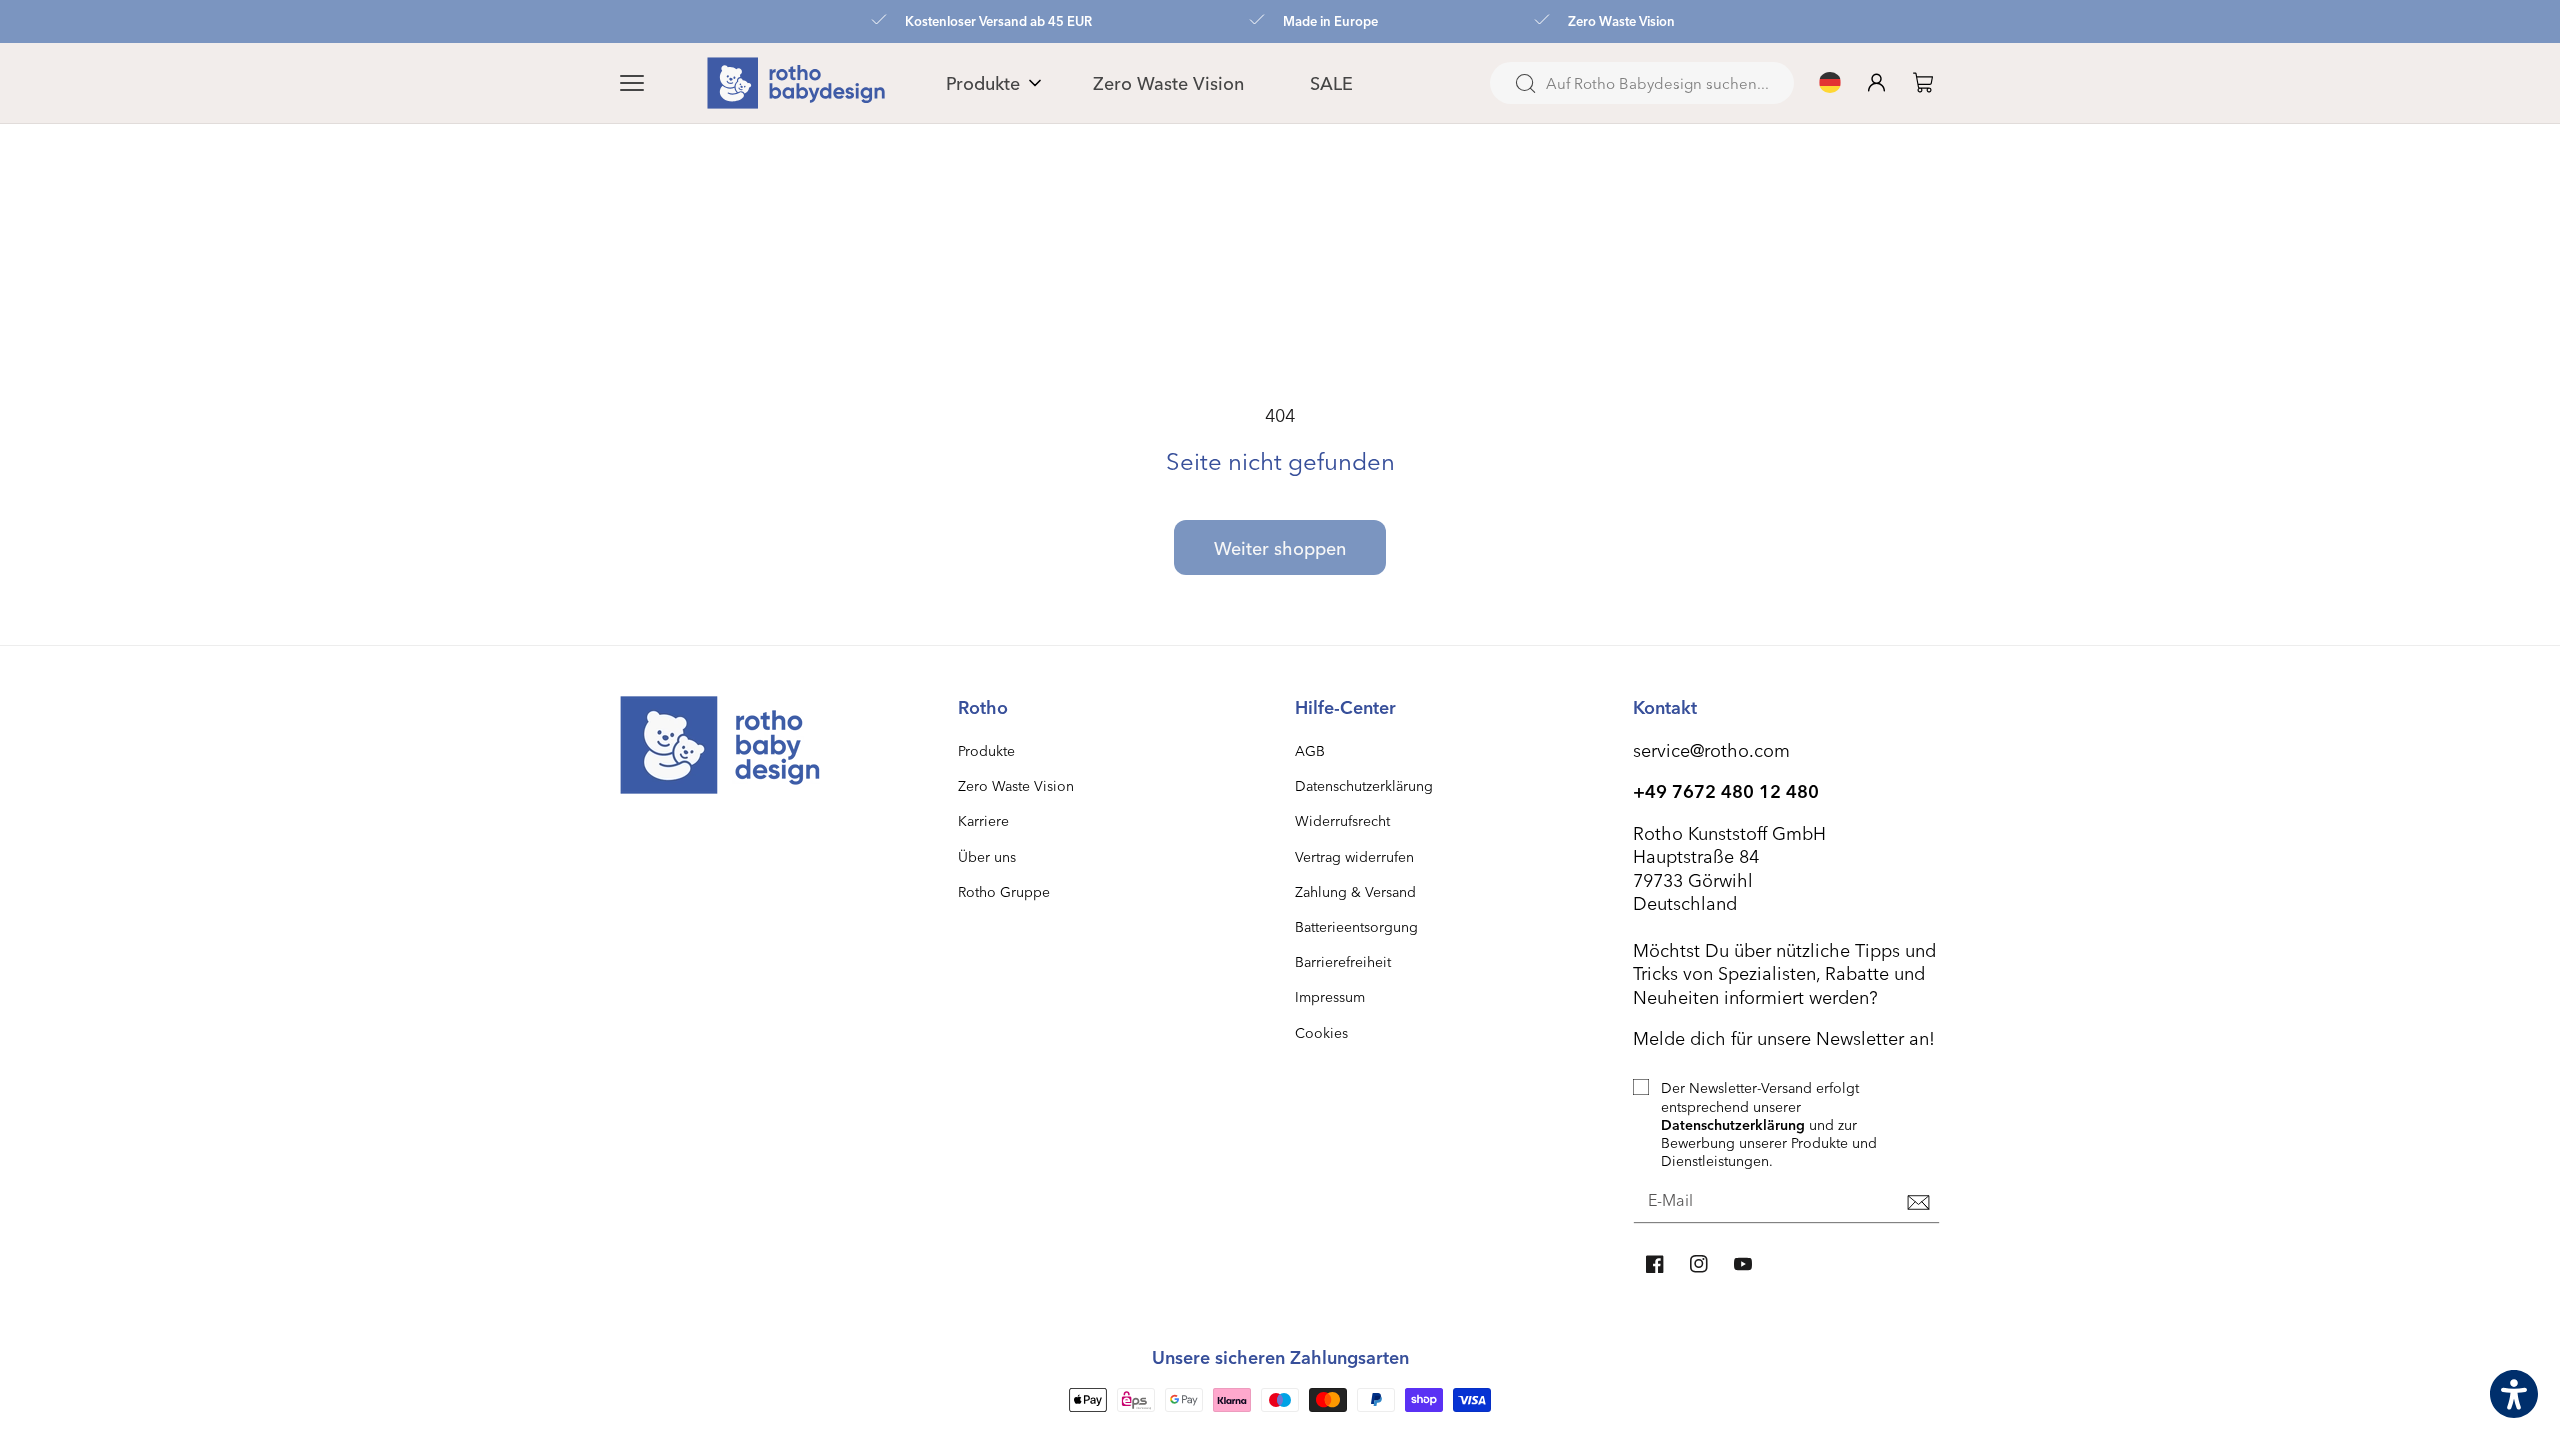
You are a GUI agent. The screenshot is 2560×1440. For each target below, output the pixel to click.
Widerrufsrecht (1342, 820)
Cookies (1321, 1032)
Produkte (986, 750)
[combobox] (1642, 83)
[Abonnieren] (1918, 1202)
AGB (1310, 750)
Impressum (1330, 996)
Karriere (983, 820)
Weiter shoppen (1280, 547)
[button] (656, 83)
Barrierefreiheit (1343, 961)
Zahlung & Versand (1355, 891)
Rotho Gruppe (1004, 891)
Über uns (987, 856)
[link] (1923, 82)
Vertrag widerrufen (1354, 856)
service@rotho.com (1711, 749)
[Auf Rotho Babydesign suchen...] (1525, 84)
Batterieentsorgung (1356, 926)
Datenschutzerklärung (1364, 785)
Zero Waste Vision (1016, 785)
